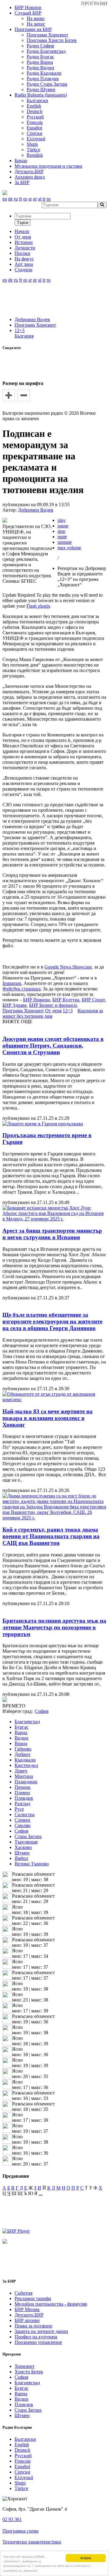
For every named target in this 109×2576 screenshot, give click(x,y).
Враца (21, 1743)
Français (35, 122)
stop (61, 531)
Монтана (24, 1776)
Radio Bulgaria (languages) (41, 95)
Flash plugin (38, 606)
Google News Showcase (68, 967)
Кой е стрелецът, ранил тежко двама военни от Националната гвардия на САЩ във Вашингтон (51, 1536)
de (10, 199)
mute (62, 537)
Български (37, 100)
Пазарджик (26, 1782)
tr (44, 199)
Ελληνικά (36, 139)
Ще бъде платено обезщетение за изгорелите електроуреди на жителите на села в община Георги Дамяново (52, 1321)
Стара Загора (28, 1836)
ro (49, 199)
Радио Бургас (40, 57)
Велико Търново (32, 1864)
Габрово (23, 1749)
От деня (53, 1011)
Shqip (32, 144)
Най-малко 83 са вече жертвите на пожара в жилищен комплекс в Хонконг (48, 1418)
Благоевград (27, 1722)
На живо (36, 18)
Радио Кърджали (44, 73)
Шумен (22, 1853)
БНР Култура (66, 1000)
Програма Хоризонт (47, 35)
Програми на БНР (33, 29)
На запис (36, 24)
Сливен (22, 1820)
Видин (21, 1738)
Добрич (22, 1754)
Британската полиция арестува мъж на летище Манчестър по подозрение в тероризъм (54, 1627)
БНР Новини (36, 1000)
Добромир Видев (32, 319)
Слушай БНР (28, 13)
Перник (23, 1787)
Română (35, 155)
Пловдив (24, 1798)
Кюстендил (26, 1765)
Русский (35, 117)
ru (16, 199)
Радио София (40, 46)
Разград (22, 1804)
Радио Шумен (41, 89)
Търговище (26, 1842)
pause (63, 526)
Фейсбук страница (21, 989)
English (34, 106)
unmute (65, 542)
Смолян (23, 1825)
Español (34, 128)
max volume (69, 548)
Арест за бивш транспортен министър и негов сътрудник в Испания (52, 1234)
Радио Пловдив (43, 79)
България (24, 336)
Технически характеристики (32, 2542)
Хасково (23, 1847)
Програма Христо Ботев (52, 40)
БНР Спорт (93, 1000)
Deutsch (35, 111)
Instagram (12, 983)
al (40, 199)
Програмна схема (20, 2531)
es (25, 199)
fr (21, 199)
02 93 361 (12, 2519)
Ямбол (21, 1858)
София (21, 1831)
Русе (19, 1809)
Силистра (25, 1815)
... (41, 2193)
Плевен (22, 1793)
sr (30, 199)
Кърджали (25, 1760)
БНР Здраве (15, 1005)
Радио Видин (40, 68)
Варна (21, 1732)
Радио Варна (40, 62)
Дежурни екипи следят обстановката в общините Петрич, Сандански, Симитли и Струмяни (53, 1046)
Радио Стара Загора (47, 84)
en (5, 199)
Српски (35, 133)
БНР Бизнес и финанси (53, 1005)
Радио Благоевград (46, 51)
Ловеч (21, 1771)
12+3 (20, 330)
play (62, 520)
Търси (23, 223)
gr (35, 199)
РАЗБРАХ (86, 2558)
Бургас (21, 1727)
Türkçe (33, 150)
